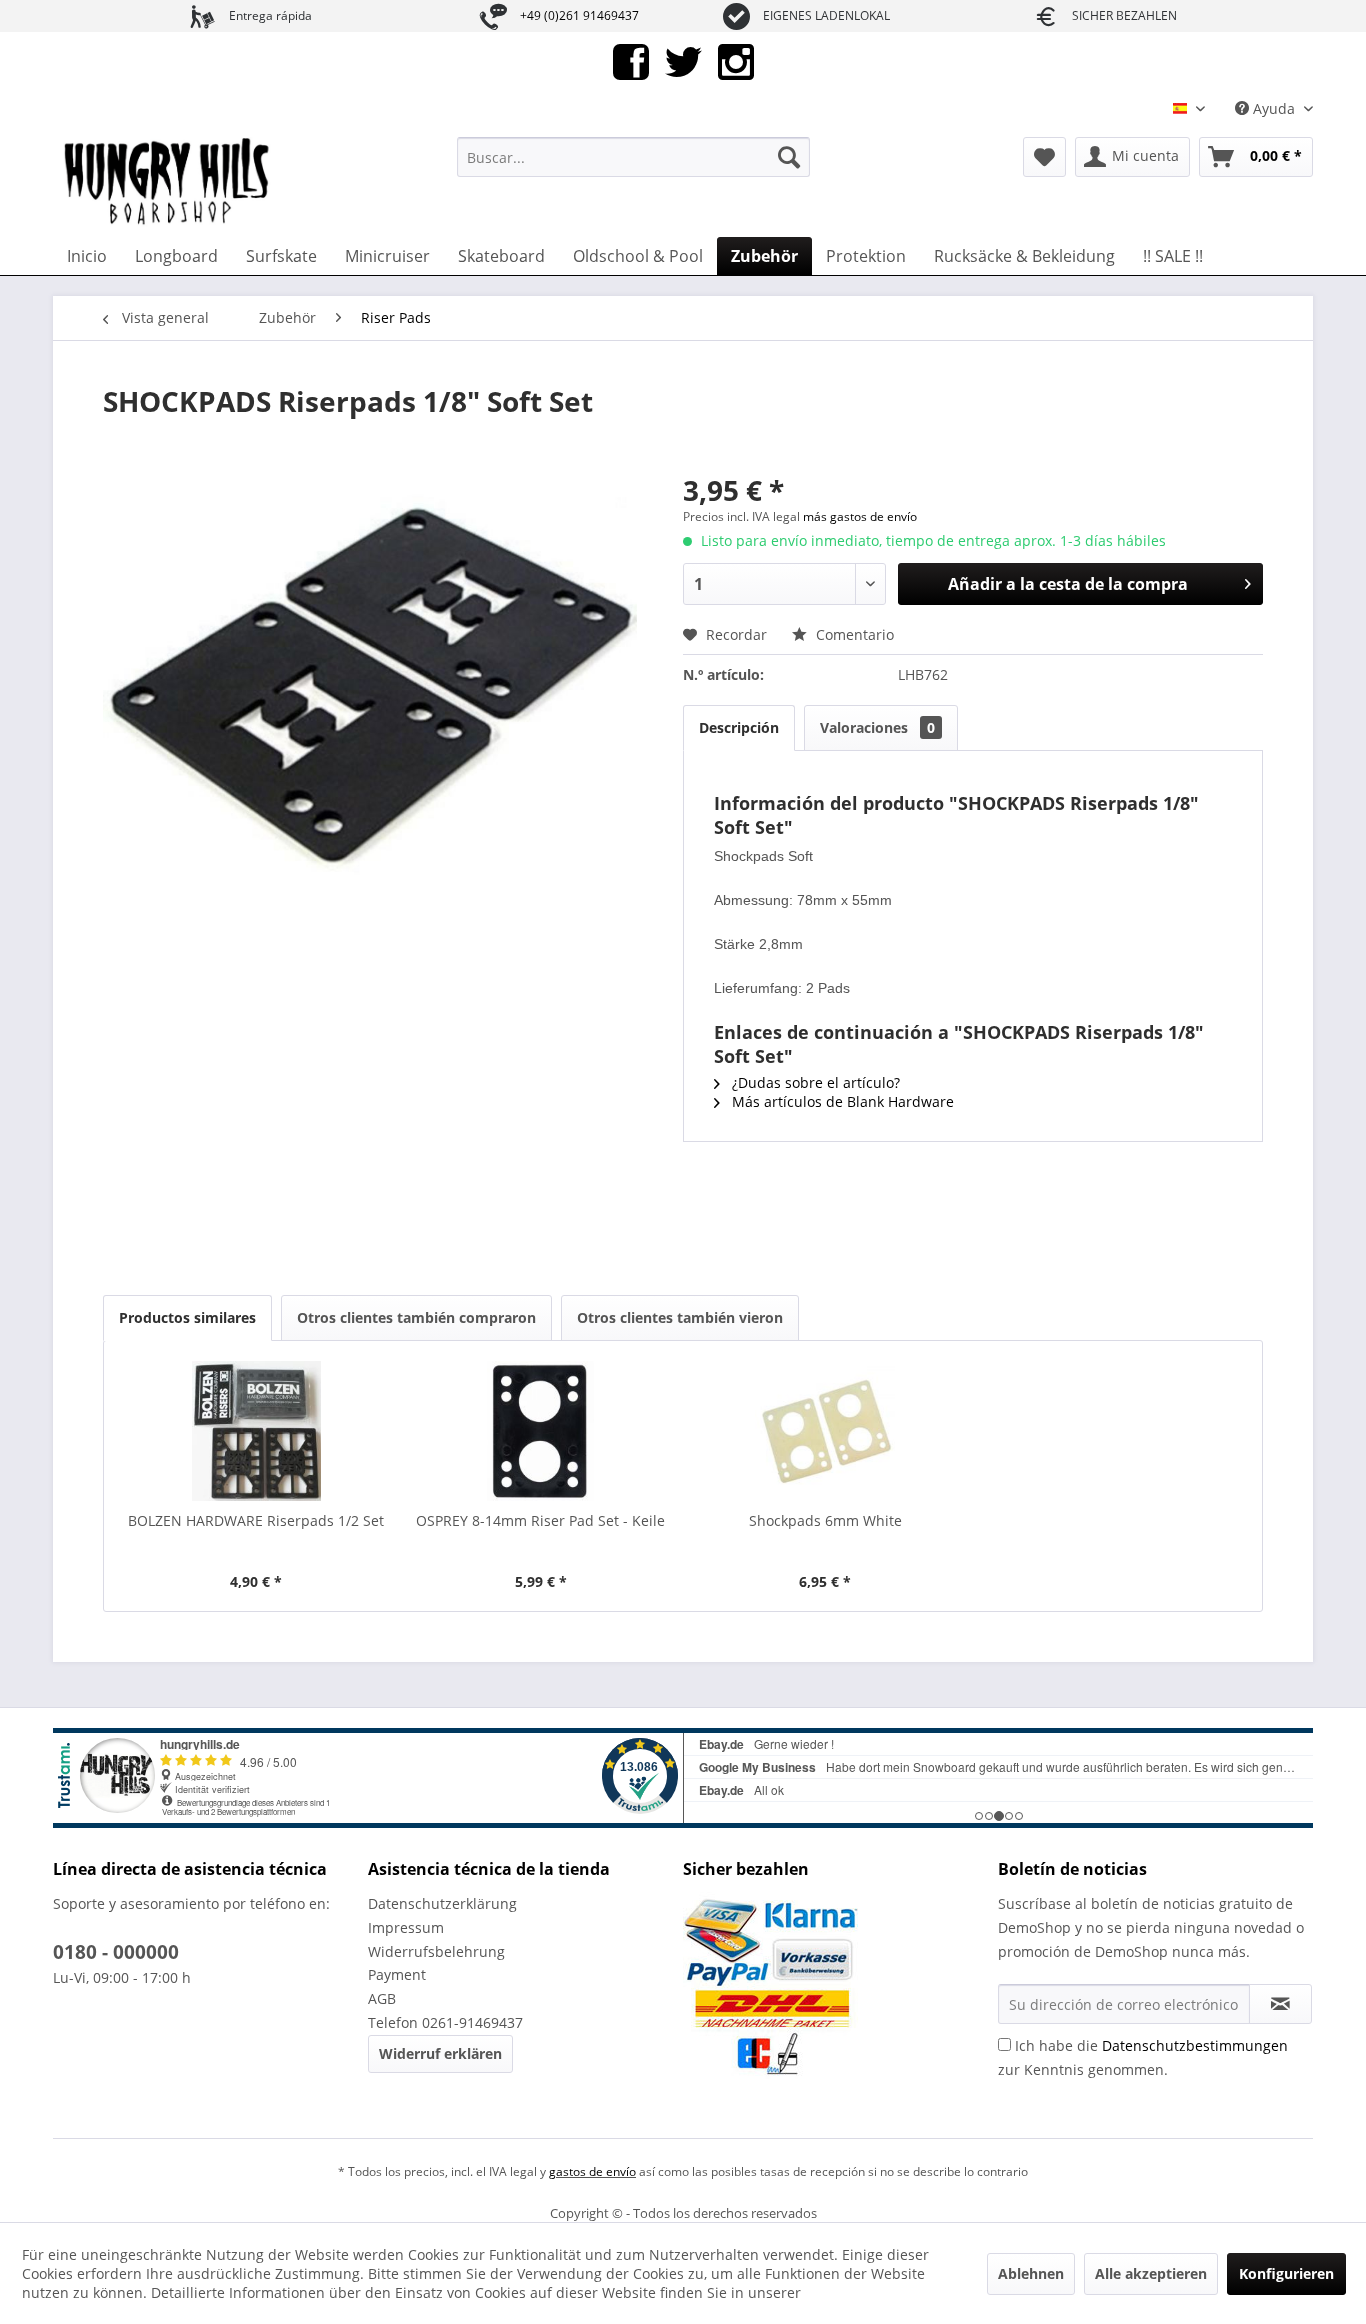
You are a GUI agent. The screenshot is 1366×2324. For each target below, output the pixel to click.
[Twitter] (683, 60)
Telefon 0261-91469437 (445, 2022)
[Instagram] (736, 60)
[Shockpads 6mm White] (825, 1431)
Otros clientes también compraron (416, 1317)
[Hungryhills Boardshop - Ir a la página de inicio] (168, 182)
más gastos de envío (860, 516)
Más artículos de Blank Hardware (841, 1101)
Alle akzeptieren (1151, 2273)
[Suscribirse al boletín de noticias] (1280, 2004)
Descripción (739, 727)
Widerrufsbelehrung (436, 1951)
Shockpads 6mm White (825, 1520)
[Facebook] (631, 60)
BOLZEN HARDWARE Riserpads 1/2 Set (256, 1520)
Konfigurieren (1286, 2273)
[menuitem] (633, 157)
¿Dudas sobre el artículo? (814, 1082)
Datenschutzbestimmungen (1195, 2045)
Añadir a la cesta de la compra (1068, 584)
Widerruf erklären (440, 2053)
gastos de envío (592, 2171)
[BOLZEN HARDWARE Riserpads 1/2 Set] (256, 1431)
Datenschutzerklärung (442, 1903)
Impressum (406, 1927)
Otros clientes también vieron (680, 1317)
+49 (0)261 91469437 (579, 15)
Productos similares (187, 1317)
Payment (397, 1974)
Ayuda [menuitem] (1274, 108)
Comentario (853, 634)
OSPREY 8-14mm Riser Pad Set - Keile (540, 1520)
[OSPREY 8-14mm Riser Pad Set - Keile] (541, 1431)
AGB (382, 1998)
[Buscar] (789, 157)
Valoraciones (877, 727)
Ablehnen (1031, 2273)
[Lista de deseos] (1044, 157)
